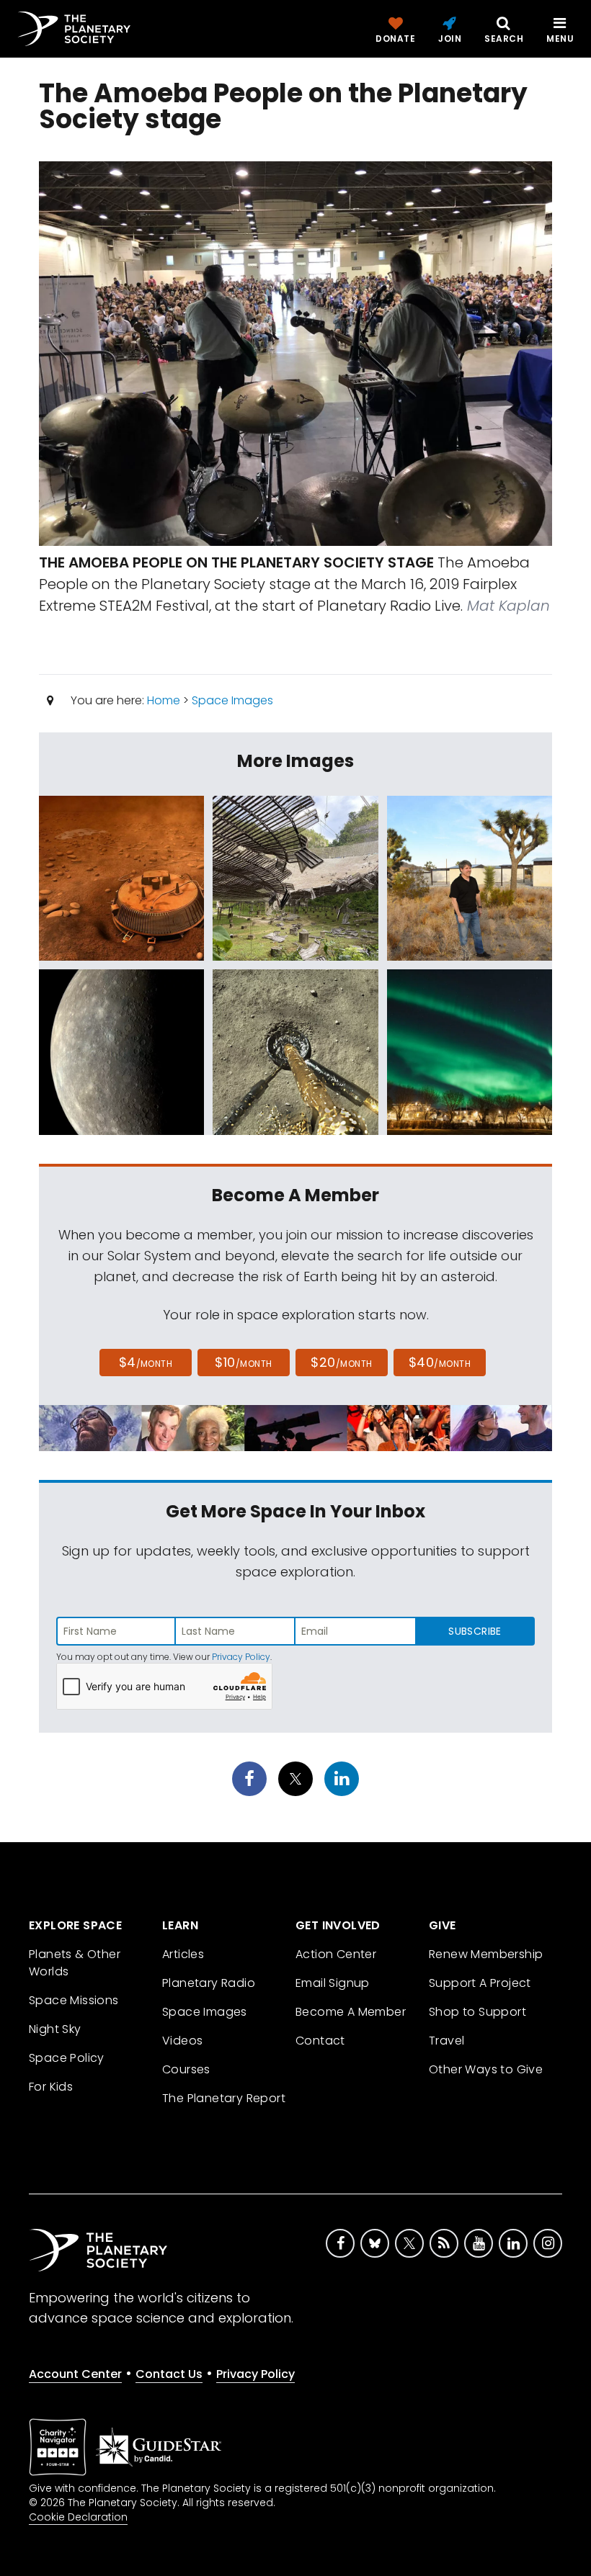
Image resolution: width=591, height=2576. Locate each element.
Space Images (232, 700)
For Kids (51, 2087)
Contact (320, 2041)
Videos (182, 2041)
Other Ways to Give (486, 2069)
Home (164, 700)
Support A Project (480, 1983)
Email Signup (333, 1983)
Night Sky (55, 2029)
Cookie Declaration (78, 2517)
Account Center (75, 2374)
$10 (243, 1362)
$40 (440, 1362)
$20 (341, 1362)
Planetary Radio (209, 1983)
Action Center (336, 1954)
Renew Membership (486, 1954)
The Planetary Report (224, 2098)
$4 (146, 1362)
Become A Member (351, 2012)
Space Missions (74, 2000)
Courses (186, 2069)
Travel (446, 2041)
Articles (183, 1954)
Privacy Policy (241, 1657)
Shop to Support (477, 2012)
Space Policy (67, 2058)
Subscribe (475, 1631)
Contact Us (169, 2374)
